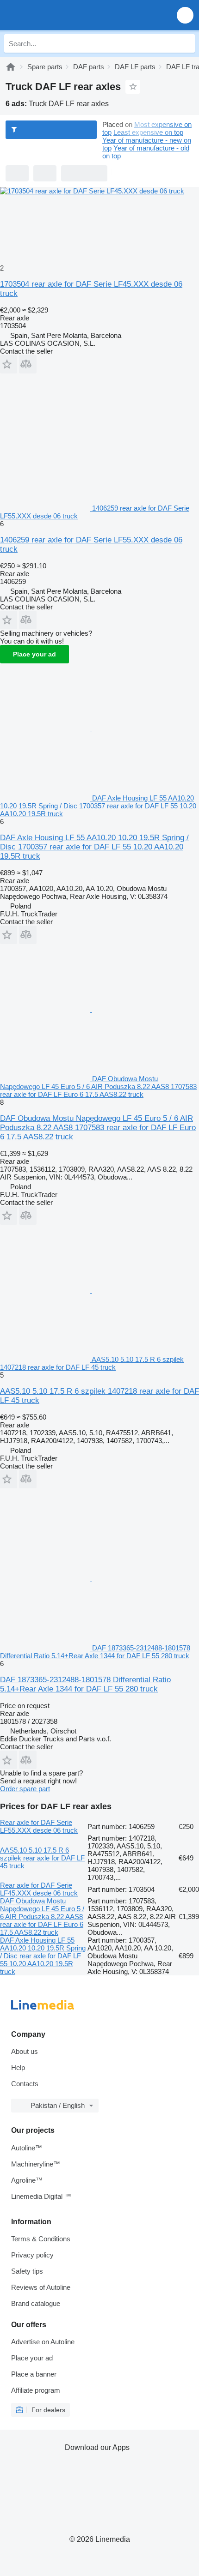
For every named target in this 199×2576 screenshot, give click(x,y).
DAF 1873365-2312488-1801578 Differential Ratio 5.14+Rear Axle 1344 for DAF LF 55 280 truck (85, 1684)
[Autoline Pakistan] (60, 15)
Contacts (25, 2084)
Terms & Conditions (41, 2239)
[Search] (186, 43)
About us (25, 2051)
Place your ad (34, 654)
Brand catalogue (36, 2303)
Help (18, 2067)
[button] (185, 15)
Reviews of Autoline (41, 2287)
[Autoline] (11, 67)
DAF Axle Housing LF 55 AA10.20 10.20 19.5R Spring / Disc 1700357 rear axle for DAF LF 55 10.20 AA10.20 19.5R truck (94, 847)
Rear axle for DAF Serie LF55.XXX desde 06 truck (39, 1826)
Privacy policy (32, 2255)
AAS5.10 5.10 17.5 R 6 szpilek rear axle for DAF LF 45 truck (42, 1858)
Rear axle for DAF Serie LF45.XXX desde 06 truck (39, 1889)
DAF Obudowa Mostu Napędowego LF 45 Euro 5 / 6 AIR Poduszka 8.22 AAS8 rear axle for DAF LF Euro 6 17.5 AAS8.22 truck (42, 1917)
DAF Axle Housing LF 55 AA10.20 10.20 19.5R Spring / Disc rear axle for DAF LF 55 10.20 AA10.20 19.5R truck (43, 1956)
